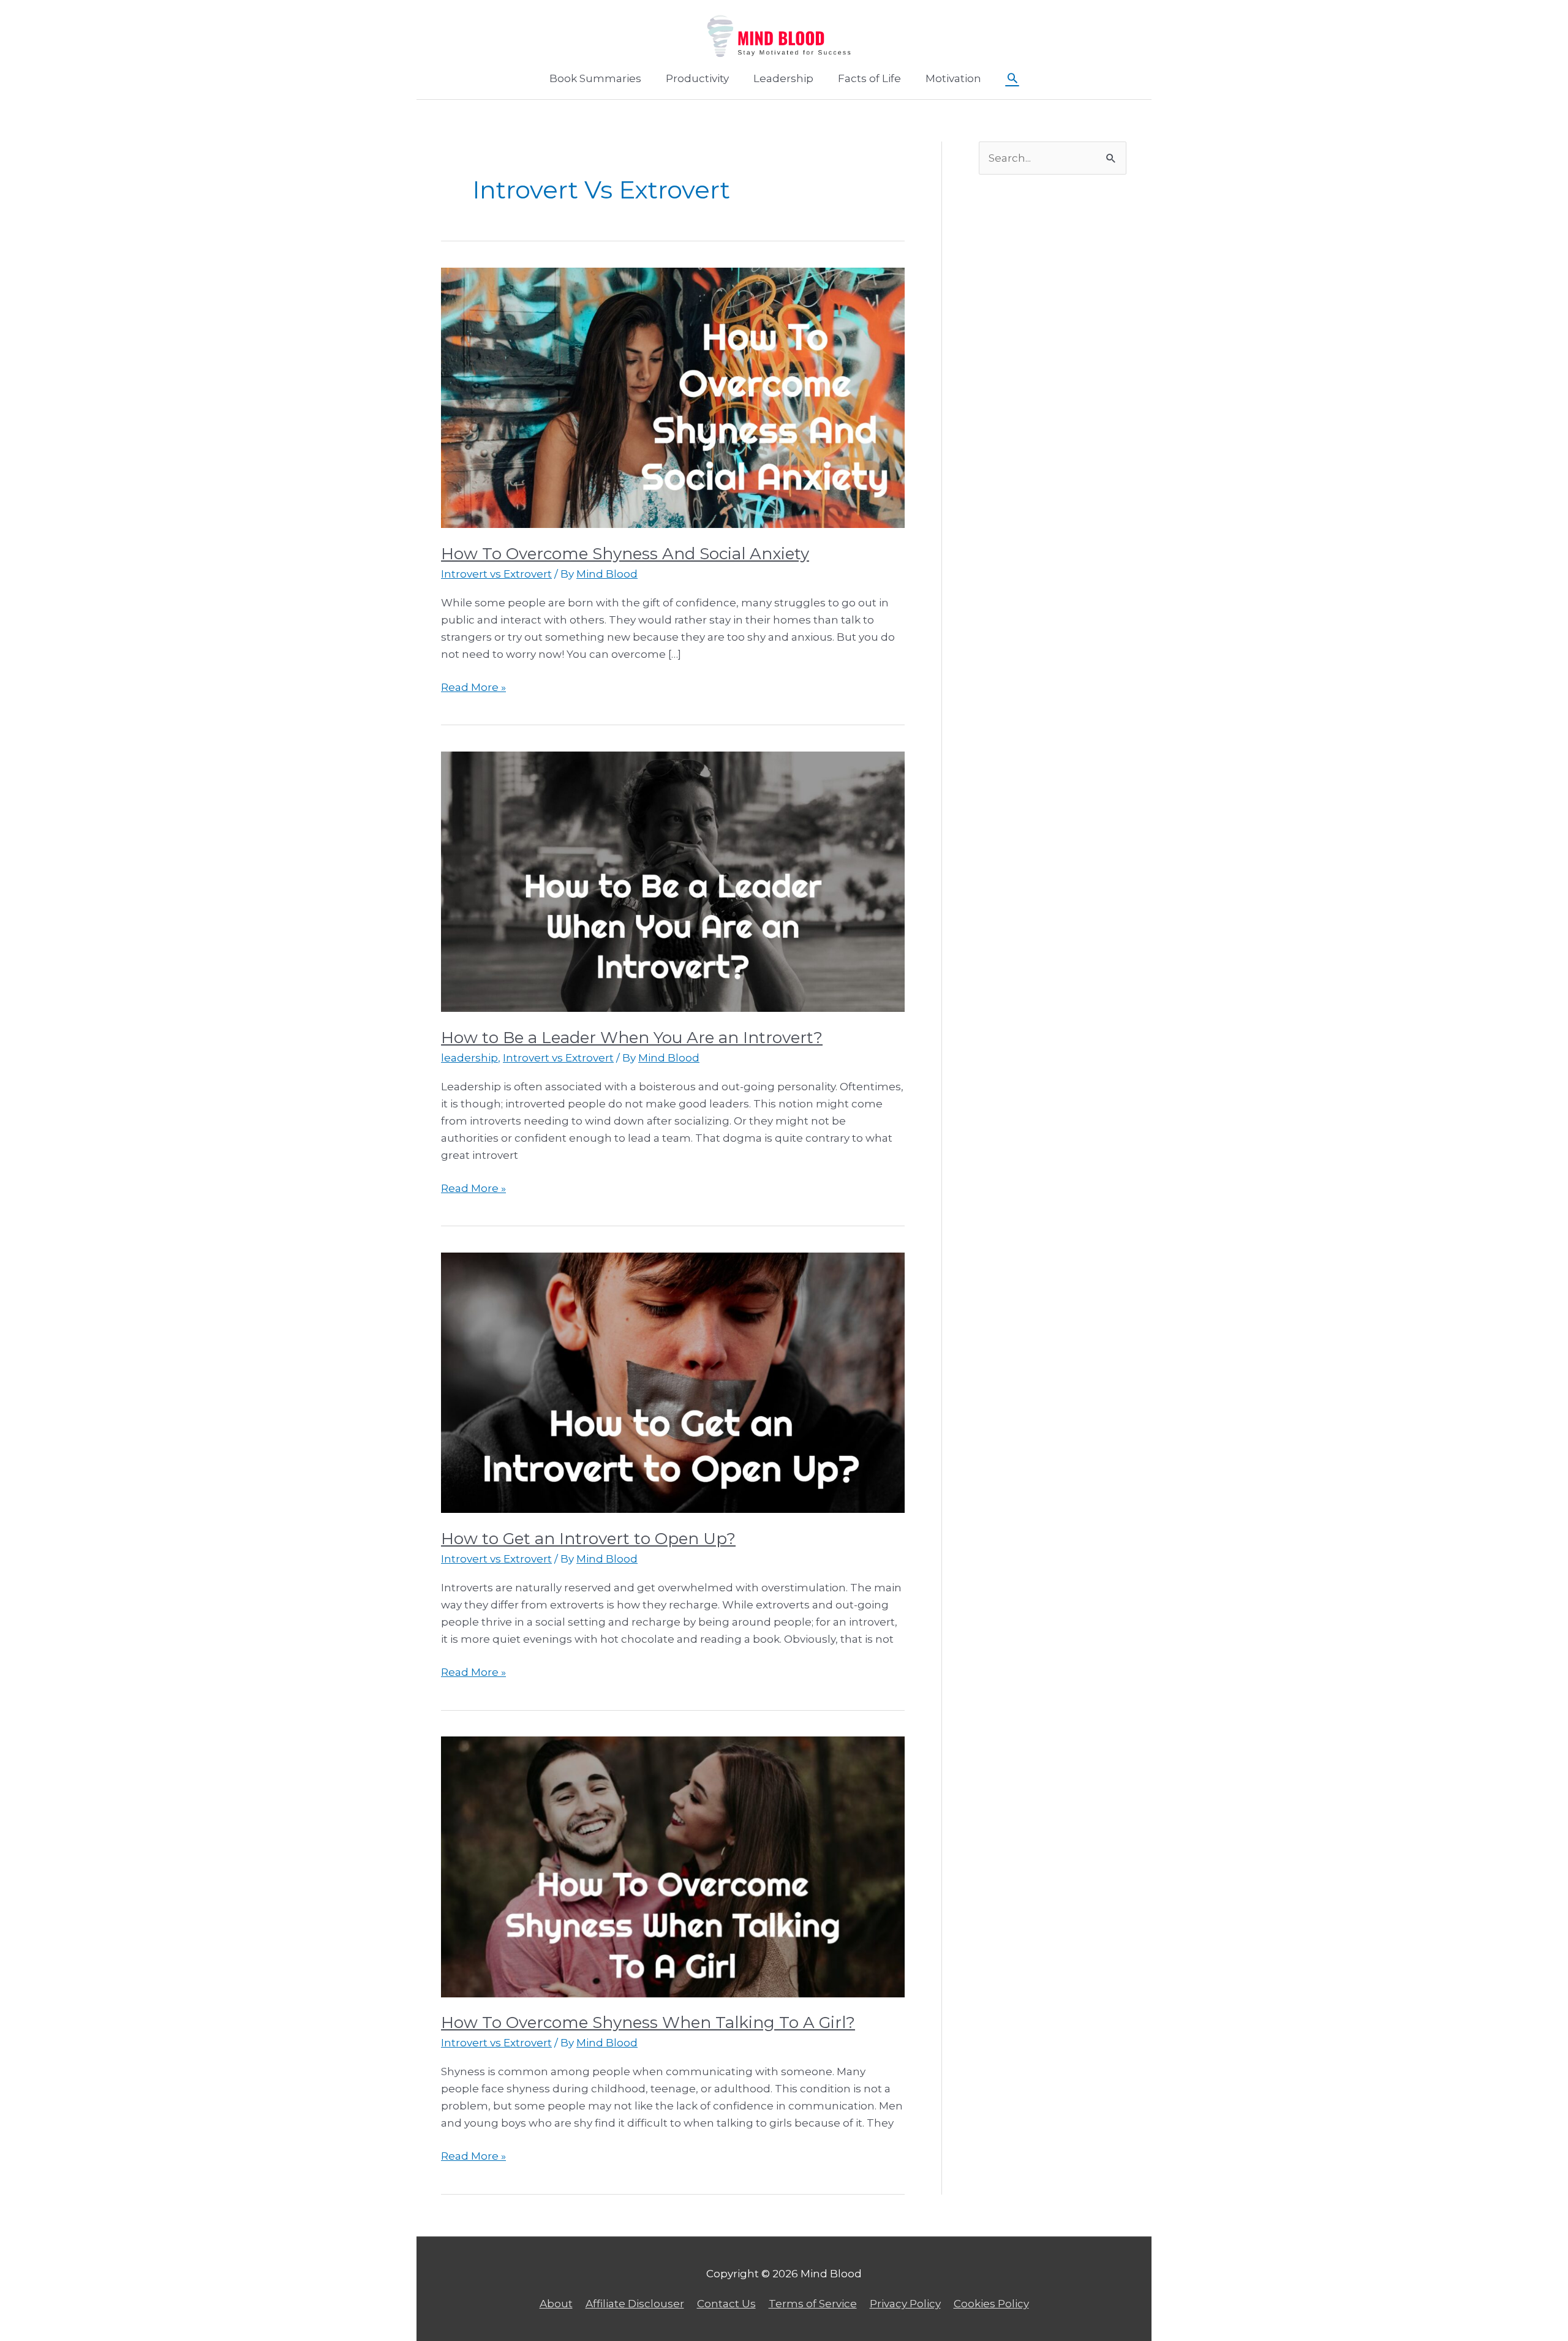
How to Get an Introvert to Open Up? (588, 1539)
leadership (469, 1058)
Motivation (953, 78)
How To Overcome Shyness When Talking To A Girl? (648, 2022)
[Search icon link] (1012, 79)
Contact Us (726, 2304)
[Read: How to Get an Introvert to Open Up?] (673, 1382)
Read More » (473, 688)
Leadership (783, 78)
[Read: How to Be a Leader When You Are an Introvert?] (673, 881)
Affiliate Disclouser (635, 2304)
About (556, 2304)
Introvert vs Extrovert (496, 574)
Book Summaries (595, 78)
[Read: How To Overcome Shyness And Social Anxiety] (673, 397)
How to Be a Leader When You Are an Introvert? (632, 1038)
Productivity (697, 78)
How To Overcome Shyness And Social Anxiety (625, 554)
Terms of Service (813, 2304)
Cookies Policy (991, 2304)
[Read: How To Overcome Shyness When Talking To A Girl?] (673, 1866)
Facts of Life (869, 78)
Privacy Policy (905, 2304)
